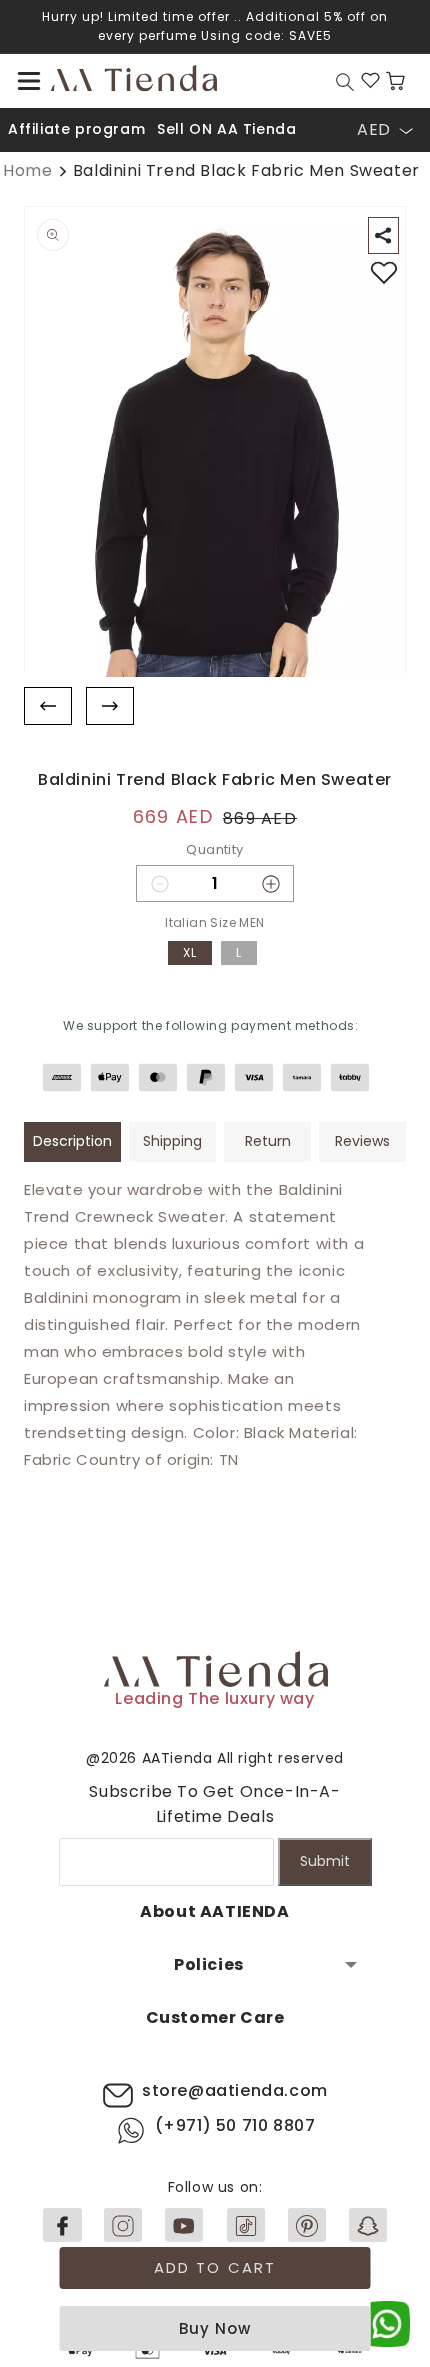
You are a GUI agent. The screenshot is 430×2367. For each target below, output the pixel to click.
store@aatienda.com (235, 2090)
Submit (325, 1861)
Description (72, 1141)
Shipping (172, 1141)
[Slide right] (110, 706)
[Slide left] (48, 706)
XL (190, 952)
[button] (29, 81)
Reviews (362, 1141)
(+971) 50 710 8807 (235, 2125)
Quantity (214, 849)
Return (268, 1141)
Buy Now (215, 2328)
